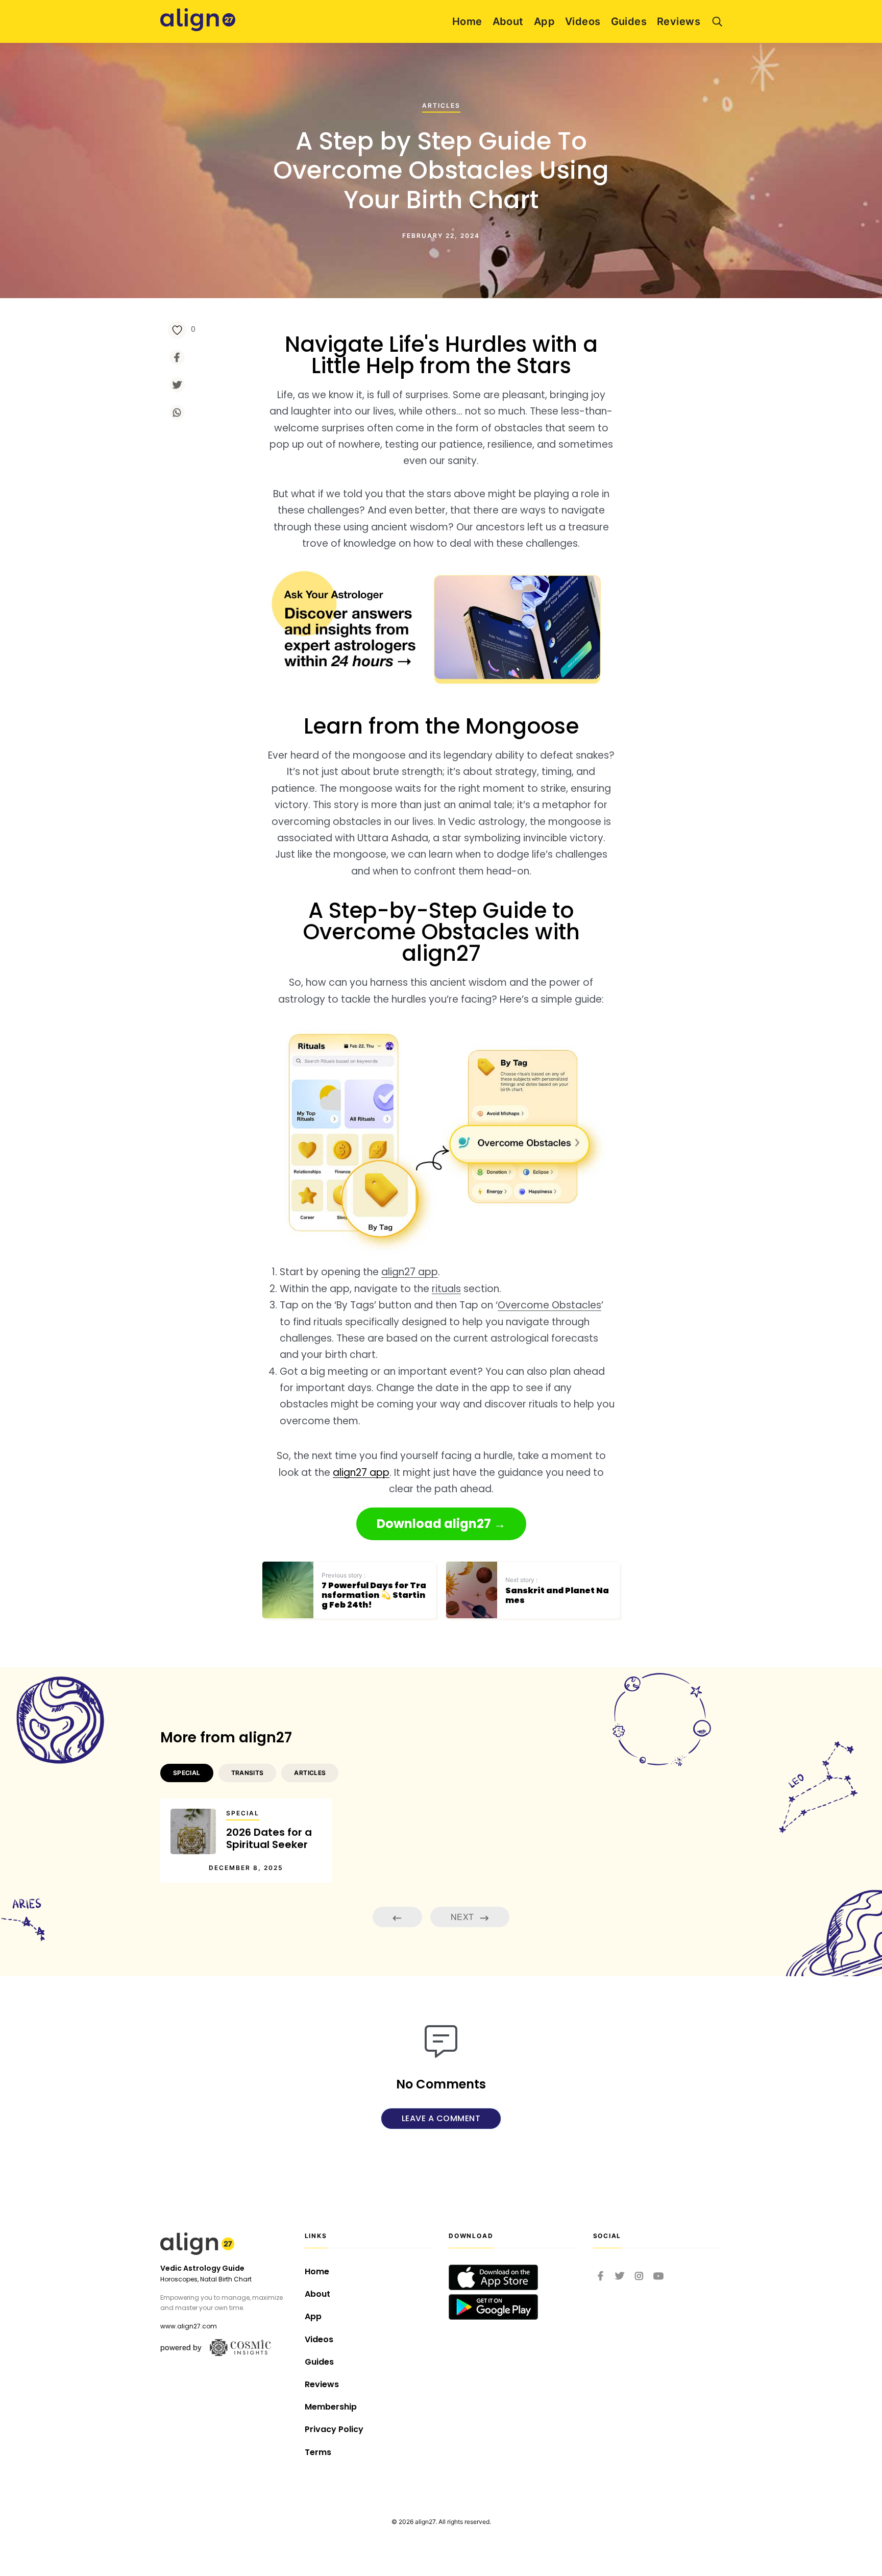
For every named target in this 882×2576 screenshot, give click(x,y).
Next (463, 1917)
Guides (629, 21)
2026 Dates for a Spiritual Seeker (269, 1838)
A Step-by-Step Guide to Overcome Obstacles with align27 (441, 932)
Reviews (679, 21)
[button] (441, 1524)
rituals (446, 1289)
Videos (583, 21)
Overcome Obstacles (549, 1305)
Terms (318, 2452)
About (508, 21)
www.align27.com (189, 2326)
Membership (331, 2407)
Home (467, 21)
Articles (441, 105)
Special (243, 1813)
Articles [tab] (310, 1773)
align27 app (410, 1272)
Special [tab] (187, 1773)
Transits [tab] (248, 1773)
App (544, 21)
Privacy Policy (334, 2429)
